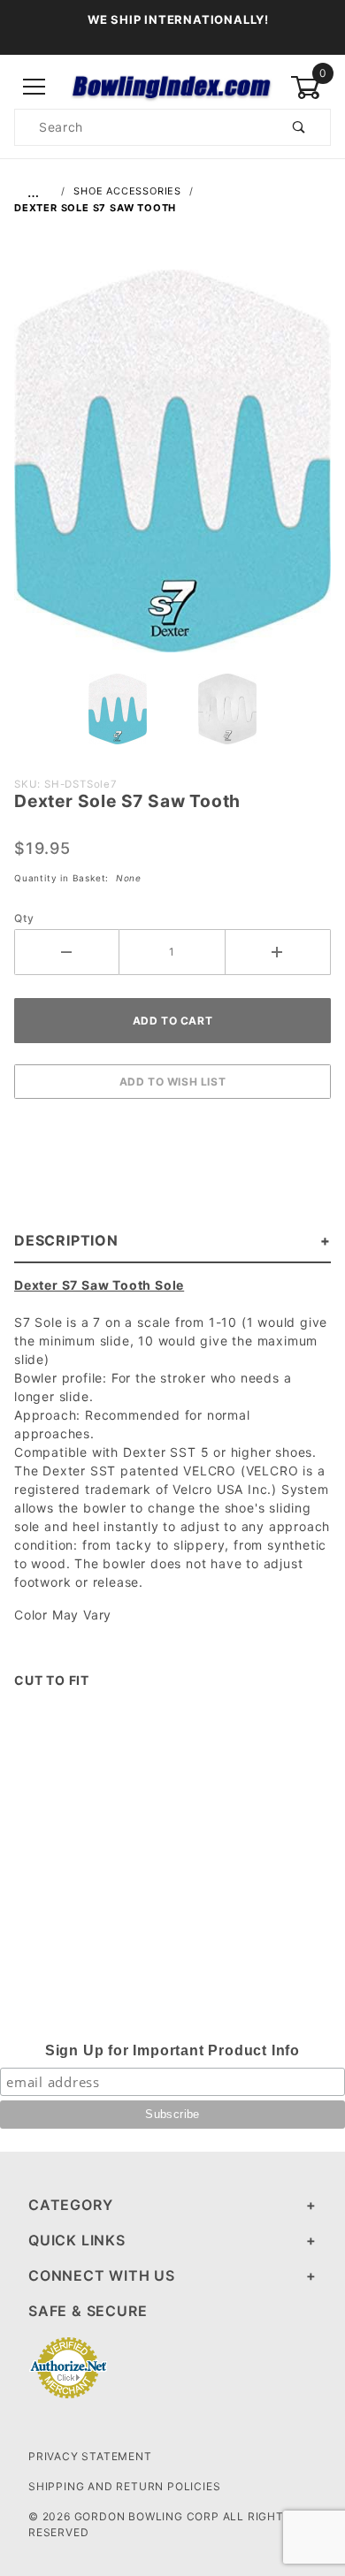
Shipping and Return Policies (124, 2486)
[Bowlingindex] (172, 86)
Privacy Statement (90, 2456)
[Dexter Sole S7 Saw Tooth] (172, 470)
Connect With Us (102, 2275)
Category (70, 2205)
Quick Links (77, 2240)
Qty (24, 918)
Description (66, 1240)
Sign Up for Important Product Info (172, 2050)
